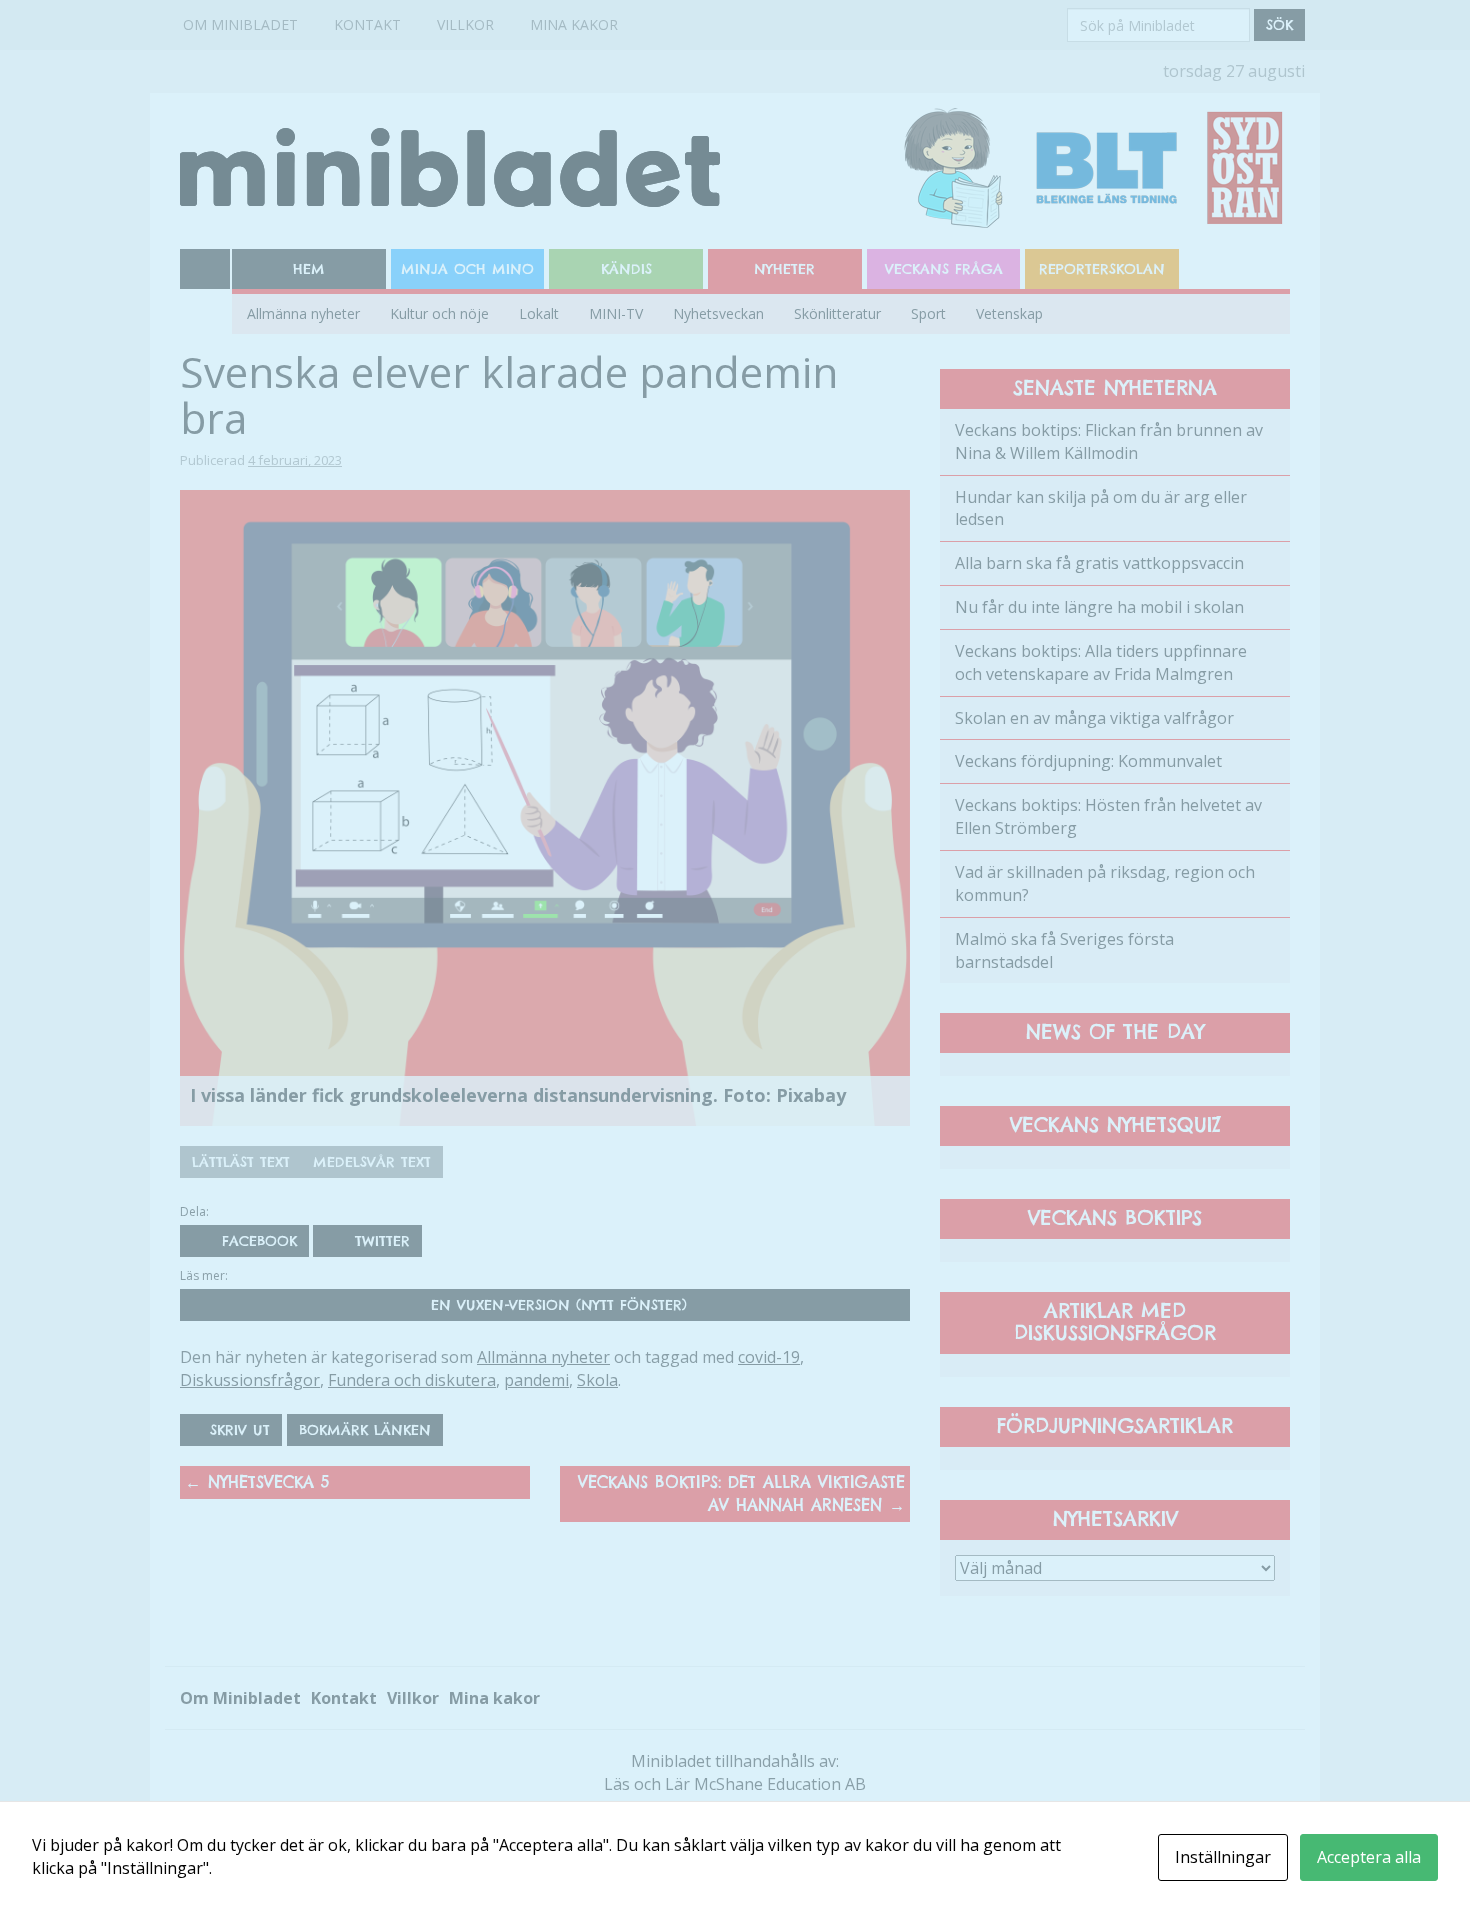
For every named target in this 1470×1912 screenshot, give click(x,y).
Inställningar (1223, 1857)
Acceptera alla (1369, 1857)
